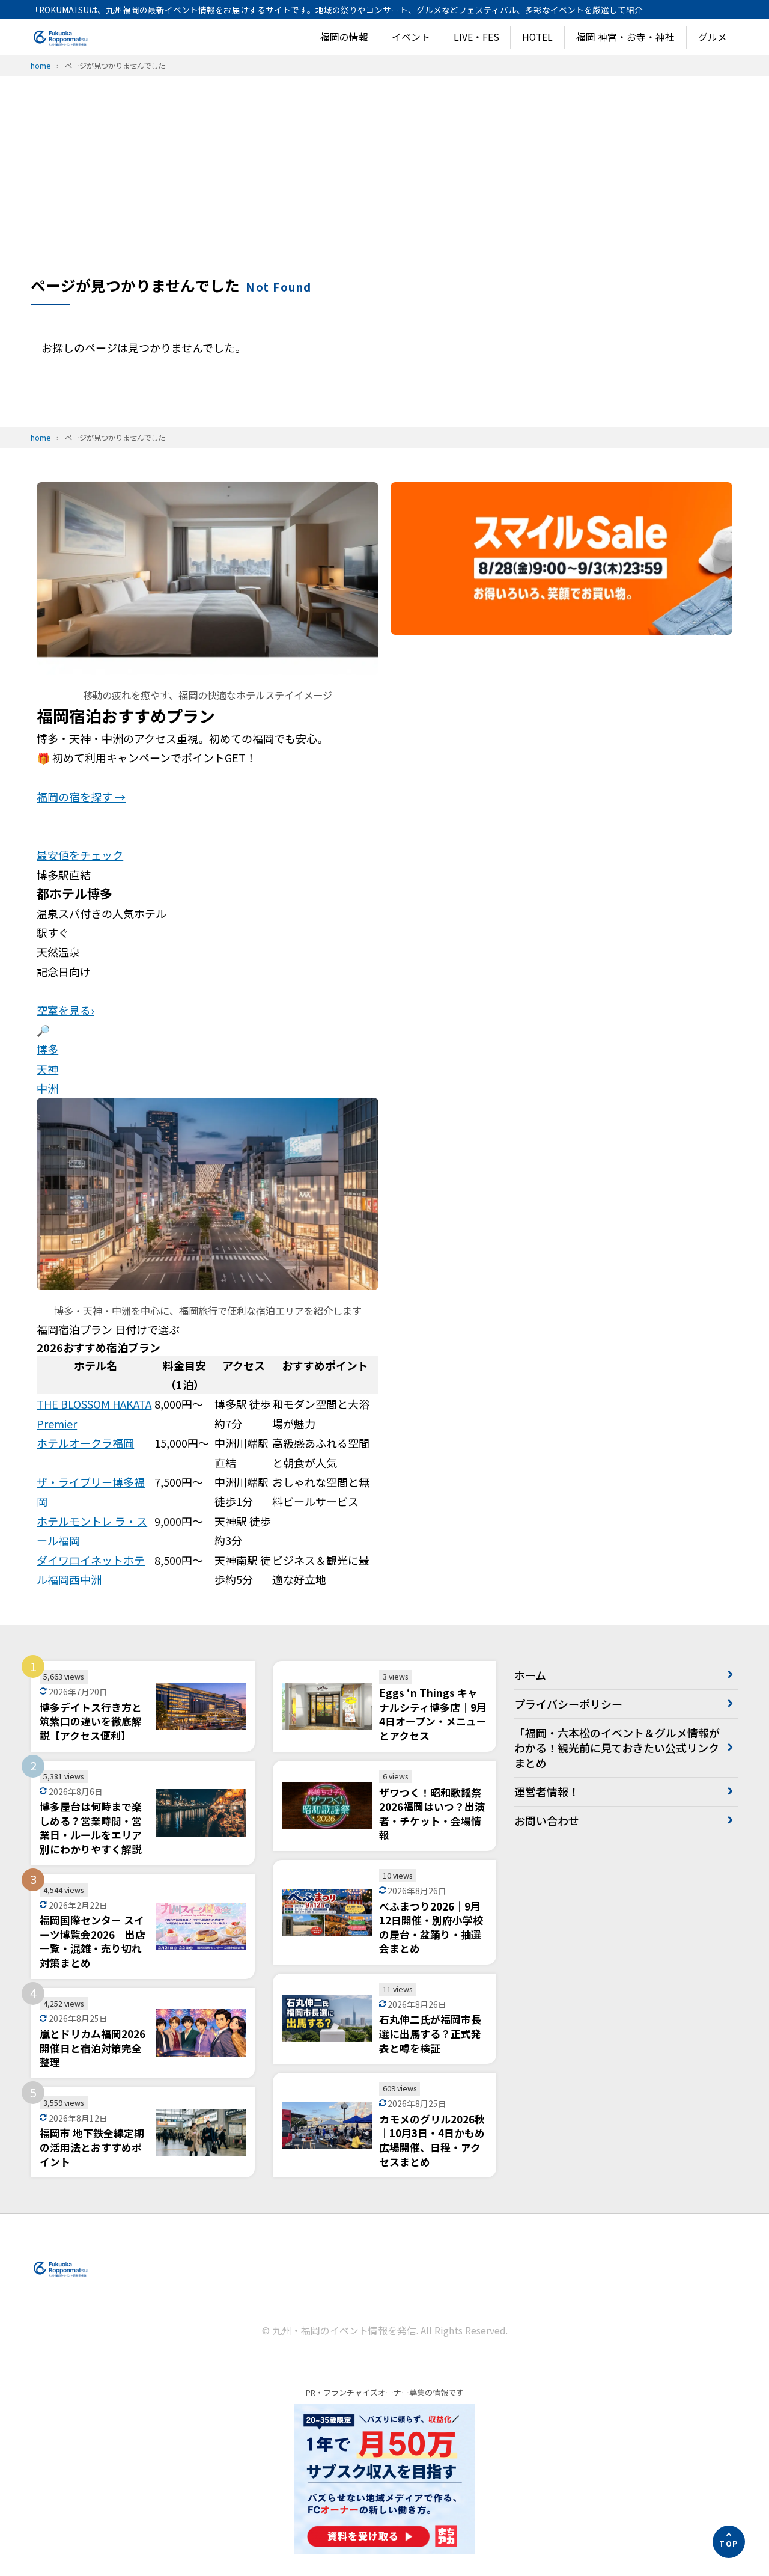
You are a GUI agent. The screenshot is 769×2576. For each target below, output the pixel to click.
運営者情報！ (547, 1791)
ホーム (530, 1675)
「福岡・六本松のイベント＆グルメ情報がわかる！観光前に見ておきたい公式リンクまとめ (617, 1748)
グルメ (713, 37)
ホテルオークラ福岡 (85, 1443)
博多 (47, 1049)
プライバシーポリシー (568, 1704)
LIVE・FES (476, 37)
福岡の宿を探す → (81, 797)
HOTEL (537, 37)
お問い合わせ (547, 1820)
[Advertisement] (384, 185)
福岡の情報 (344, 37)
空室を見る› (65, 1010)
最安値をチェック (80, 855)
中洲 (47, 1088)
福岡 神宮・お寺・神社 (625, 37)
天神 (47, 1069)
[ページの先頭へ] (729, 2542)
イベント (411, 37)
